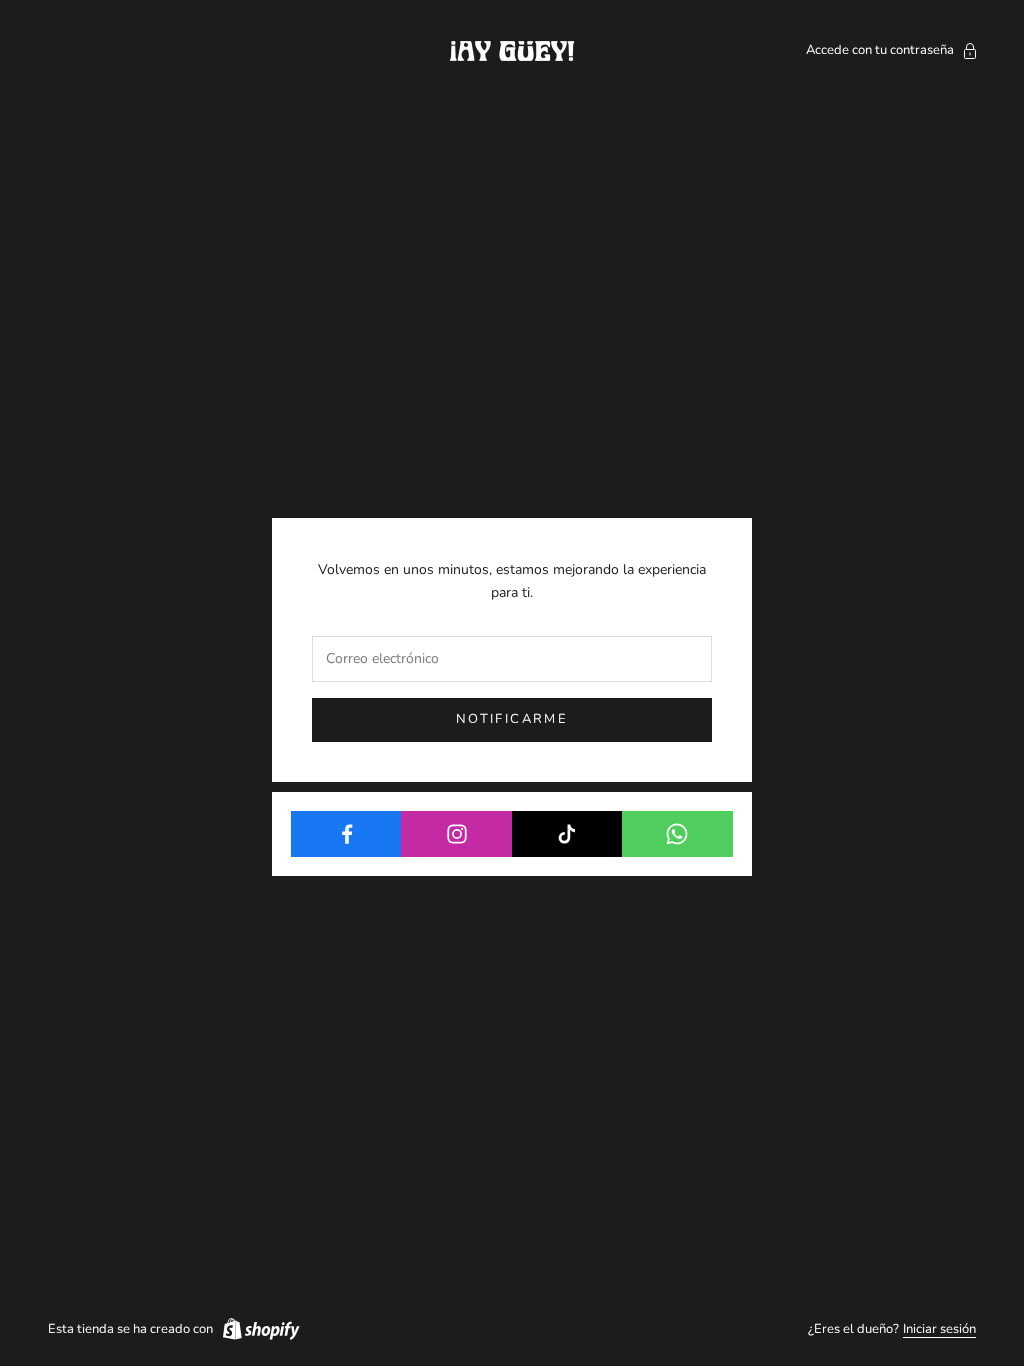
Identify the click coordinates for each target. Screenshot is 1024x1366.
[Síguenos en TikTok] (567, 834)
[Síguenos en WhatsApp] (677, 834)
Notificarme (512, 719)
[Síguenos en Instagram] (456, 834)
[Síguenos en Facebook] (346, 834)
